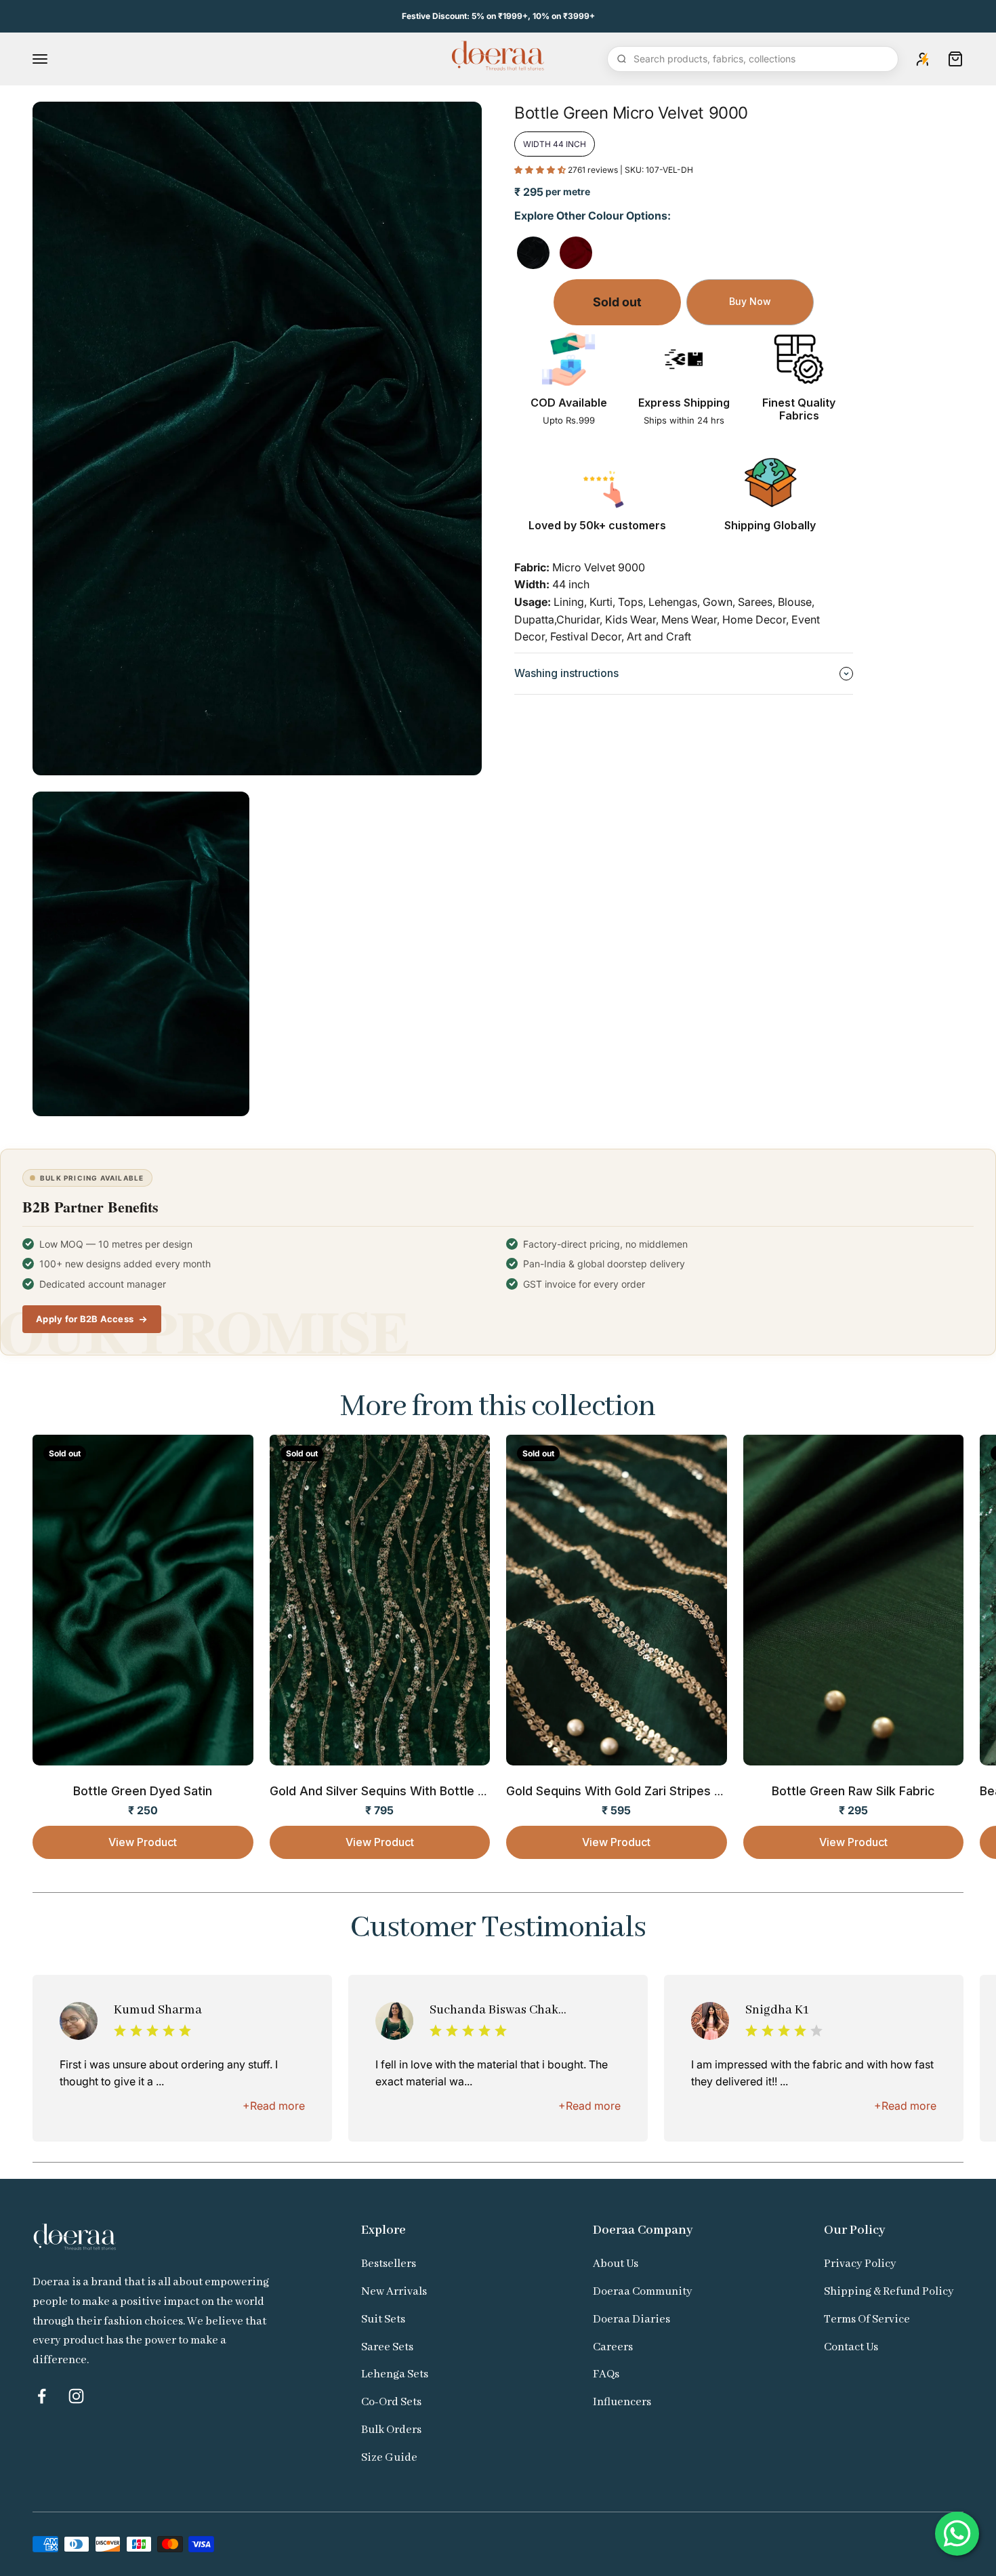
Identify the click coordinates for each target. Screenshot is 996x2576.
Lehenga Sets (395, 2374)
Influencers (622, 2402)
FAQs (606, 2374)
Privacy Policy (860, 2264)
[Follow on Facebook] (42, 2396)
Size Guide (389, 2458)
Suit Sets (383, 2319)
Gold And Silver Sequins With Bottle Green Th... (406, 1791)
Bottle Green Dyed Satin (143, 1791)
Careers (613, 2347)
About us (616, 2264)
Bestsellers (389, 2264)
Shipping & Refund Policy (889, 2292)
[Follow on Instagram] (76, 2396)
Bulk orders (391, 2430)
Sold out (617, 302)
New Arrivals (394, 2292)
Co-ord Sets (391, 2402)
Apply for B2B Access (85, 1319)
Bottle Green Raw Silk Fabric (853, 1791)
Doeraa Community (643, 2292)
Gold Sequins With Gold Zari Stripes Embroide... (643, 1791)
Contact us (851, 2347)
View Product (143, 1842)
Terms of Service (867, 2319)
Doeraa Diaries (631, 2319)
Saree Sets (387, 2347)
